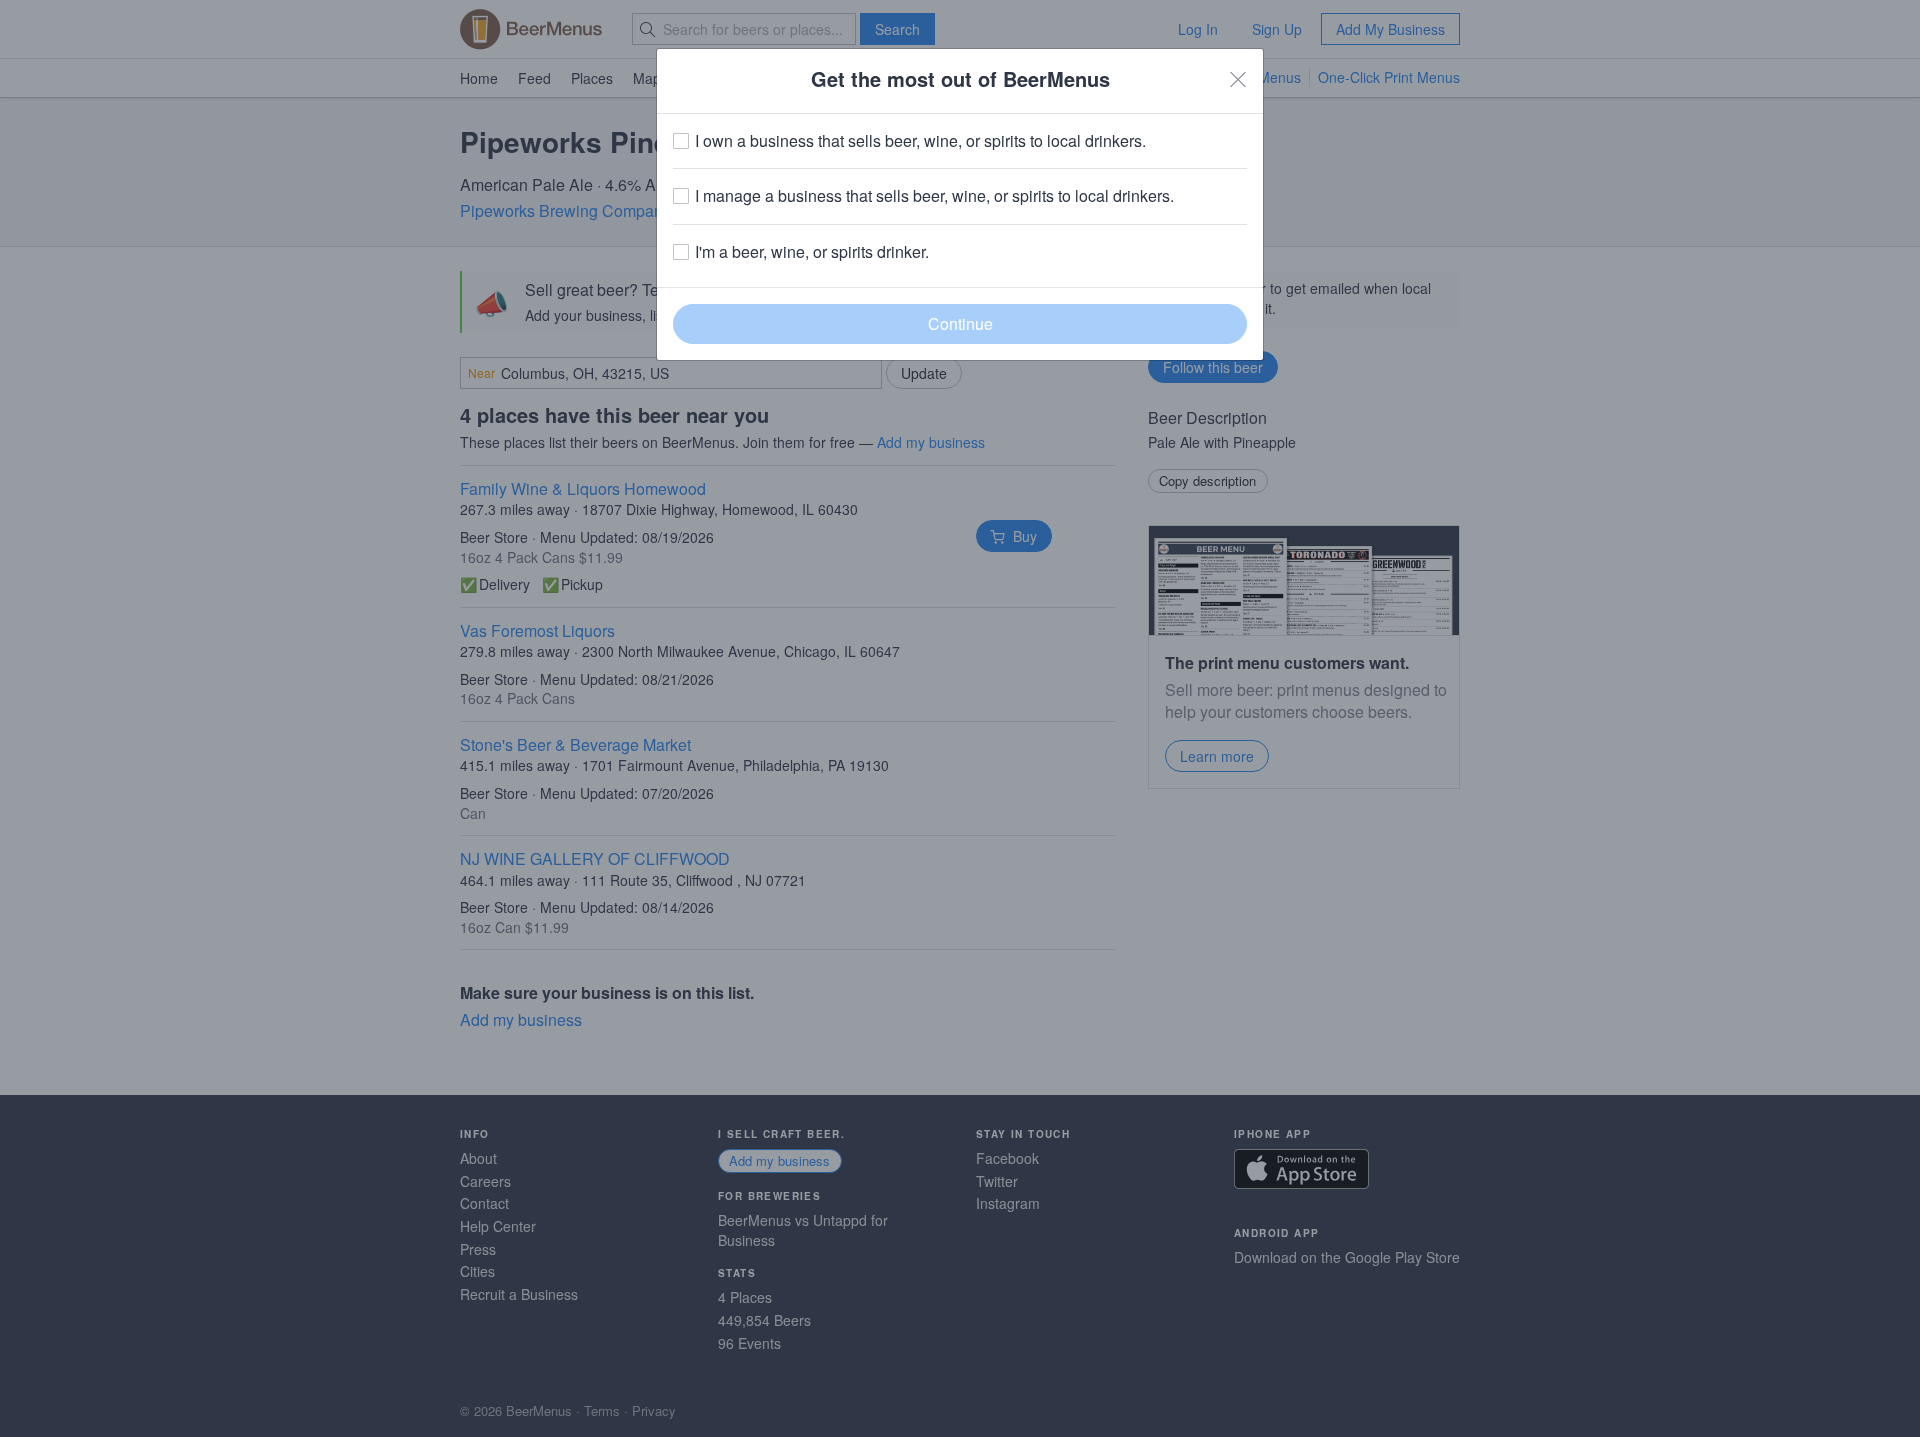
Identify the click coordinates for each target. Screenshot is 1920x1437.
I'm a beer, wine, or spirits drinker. (812, 252)
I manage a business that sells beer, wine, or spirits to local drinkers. (934, 196)
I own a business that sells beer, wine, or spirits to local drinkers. (920, 141)
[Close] (1238, 79)
